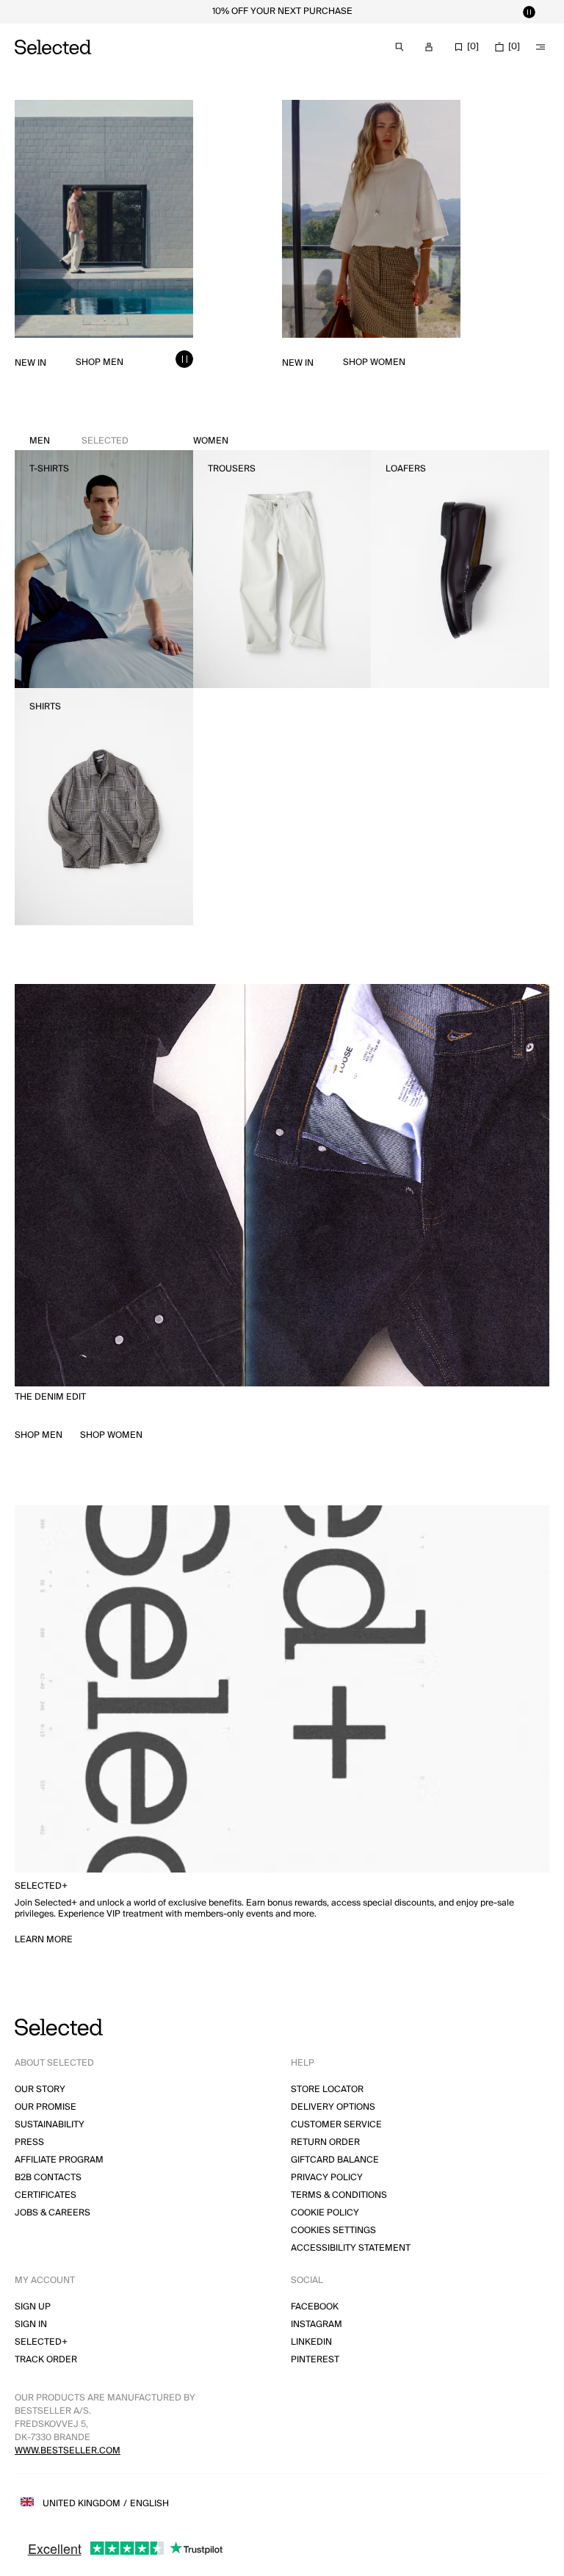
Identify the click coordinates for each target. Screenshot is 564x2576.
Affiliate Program (59, 2160)
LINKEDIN (311, 2342)
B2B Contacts (48, 2178)
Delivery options (333, 2107)
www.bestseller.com (68, 2451)
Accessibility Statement (351, 2248)
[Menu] (540, 47)
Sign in (31, 2324)
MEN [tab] (79, 441)
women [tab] (211, 441)
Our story (40, 2090)
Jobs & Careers (53, 2213)
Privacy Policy (327, 2178)
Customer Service (336, 2125)
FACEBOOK (315, 2307)
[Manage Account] (429, 47)
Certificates (46, 2195)
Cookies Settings (333, 2231)
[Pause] (529, 12)
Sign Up (33, 2307)
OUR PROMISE (46, 2107)
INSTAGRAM (317, 2324)
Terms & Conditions (339, 2195)
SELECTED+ (41, 2342)
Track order (46, 2360)
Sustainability (50, 2125)
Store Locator (327, 2090)
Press (29, 2142)
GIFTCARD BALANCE (335, 2160)
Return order (325, 2142)
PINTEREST (315, 2360)
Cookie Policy (325, 2213)
